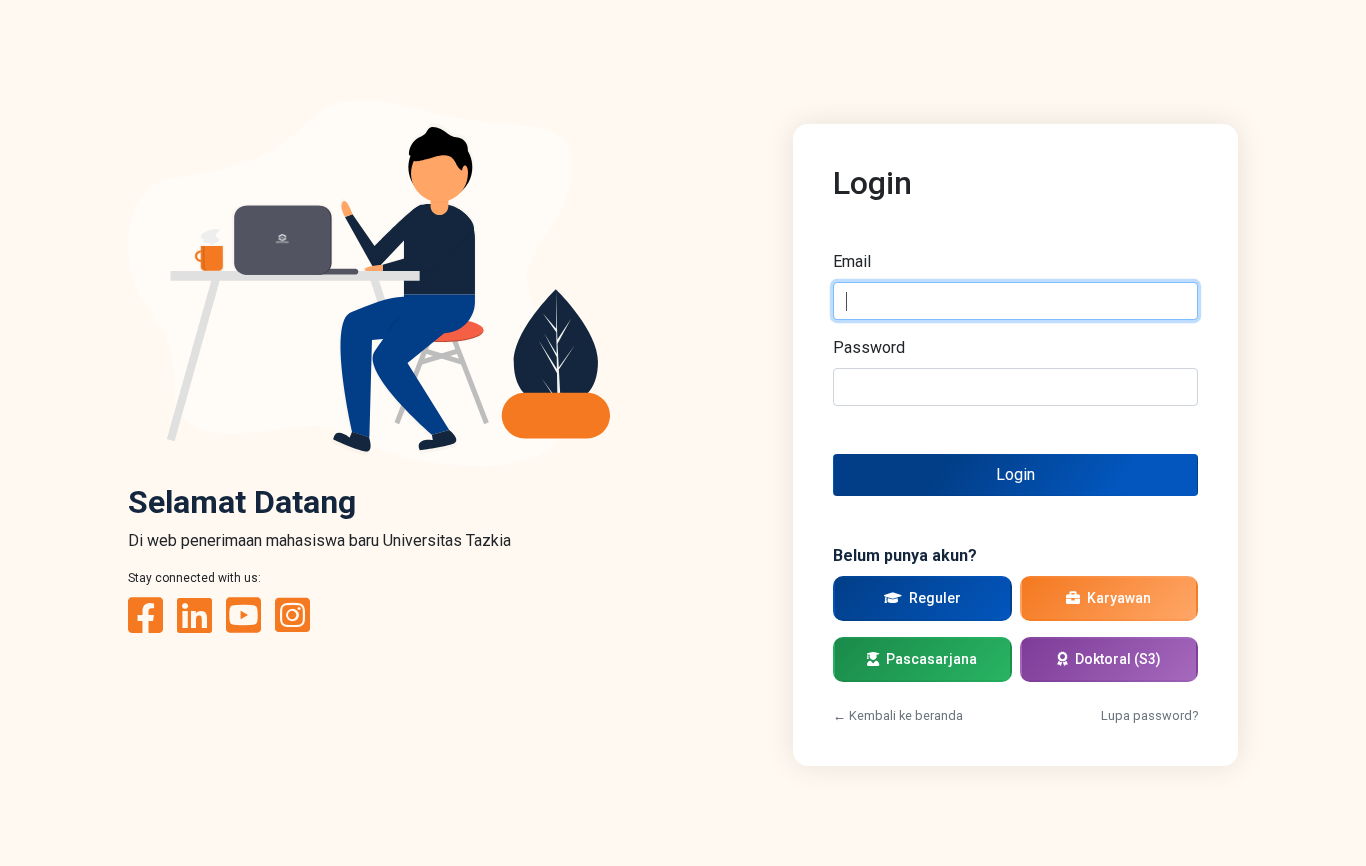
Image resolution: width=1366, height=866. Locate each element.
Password (869, 347)
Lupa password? (1149, 715)
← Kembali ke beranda (898, 715)
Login (1015, 474)
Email (852, 261)
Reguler (933, 598)
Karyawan (1117, 598)
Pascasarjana (930, 659)
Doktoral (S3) (1116, 659)
